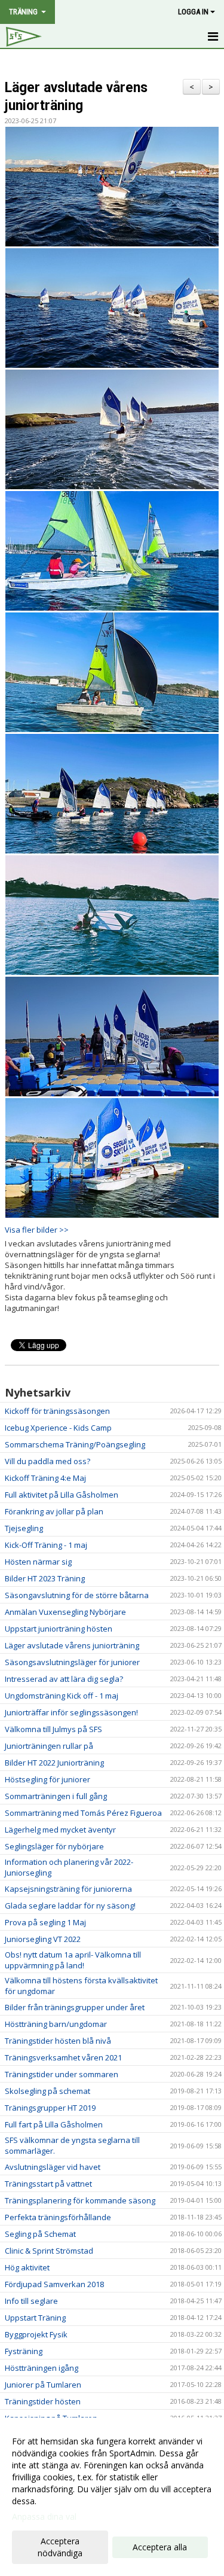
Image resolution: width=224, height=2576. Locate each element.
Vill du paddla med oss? (47, 1461)
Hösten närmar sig (38, 1562)
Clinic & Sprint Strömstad (49, 2251)
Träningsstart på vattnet (48, 2184)
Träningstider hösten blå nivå (58, 2041)
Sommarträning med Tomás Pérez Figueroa (83, 1813)
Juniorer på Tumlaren (43, 2385)
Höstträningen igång (42, 2368)
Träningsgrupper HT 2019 (50, 2108)
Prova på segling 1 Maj (45, 1922)
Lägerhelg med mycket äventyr (60, 1830)
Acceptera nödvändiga (60, 2547)
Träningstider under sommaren (62, 2074)
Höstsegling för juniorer (47, 1779)
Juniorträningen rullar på (49, 1746)
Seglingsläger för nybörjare (54, 1846)
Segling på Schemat (40, 2234)
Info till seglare (31, 2301)
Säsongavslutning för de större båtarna (77, 1595)
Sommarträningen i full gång (56, 1796)
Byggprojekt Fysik (36, 2334)
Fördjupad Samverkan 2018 (54, 2284)
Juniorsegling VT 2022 (43, 1939)
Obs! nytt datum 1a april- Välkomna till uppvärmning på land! (73, 1960)
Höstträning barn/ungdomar (56, 2024)
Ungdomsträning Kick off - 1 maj (62, 1696)
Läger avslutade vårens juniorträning (72, 1645)
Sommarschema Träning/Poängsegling (75, 1444)
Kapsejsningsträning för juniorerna (68, 1889)
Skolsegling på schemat (47, 2091)
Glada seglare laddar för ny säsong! (70, 1906)
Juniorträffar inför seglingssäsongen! (71, 1712)
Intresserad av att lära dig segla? (64, 1679)
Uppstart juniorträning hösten (59, 1629)
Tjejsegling (24, 1528)
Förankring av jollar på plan (54, 1511)
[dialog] (112, 2497)
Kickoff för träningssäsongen (57, 1411)
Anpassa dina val (44, 2517)
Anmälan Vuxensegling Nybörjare (65, 1612)
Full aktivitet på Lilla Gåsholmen (62, 1495)
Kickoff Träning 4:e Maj (45, 1478)
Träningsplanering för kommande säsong (80, 2200)
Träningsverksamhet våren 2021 (63, 2057)
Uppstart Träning (35, 2318)
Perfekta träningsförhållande (58, 2217)
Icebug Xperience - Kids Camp (58, 1428)
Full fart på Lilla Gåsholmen (54, 2124)
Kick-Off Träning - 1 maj (46, 1545)
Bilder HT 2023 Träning (45, 1578)
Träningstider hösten (43, 2401)
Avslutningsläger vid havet (53, 2167)
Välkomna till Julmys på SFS (53, 1729)
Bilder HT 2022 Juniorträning (54, 1763)
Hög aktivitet (27, 2267)
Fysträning (24, 2351)
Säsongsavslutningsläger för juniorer (72, 1662)
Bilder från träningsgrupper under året (75, 2007)
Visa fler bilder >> (37, 1230)
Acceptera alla (160, 2547)
